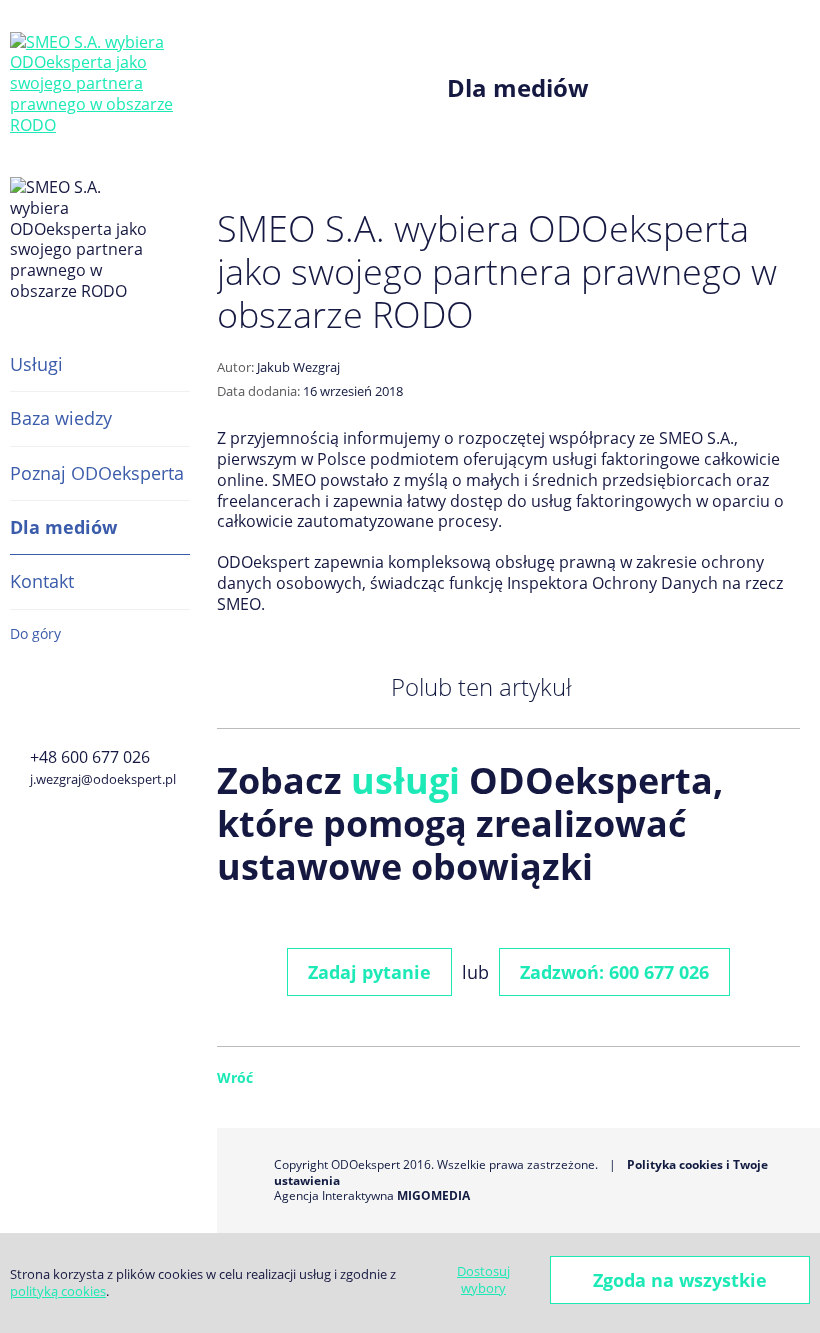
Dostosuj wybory (483, 1279)
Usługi (36, 364)
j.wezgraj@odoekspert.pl (103, 779)
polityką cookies (58, 1291)
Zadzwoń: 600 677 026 (614, 972)
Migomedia (433, 1195)
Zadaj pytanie (369, 972)
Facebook (22, 704)
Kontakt (42, 581)
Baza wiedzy (61, 418)
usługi (405, 780)
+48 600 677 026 (90, 757)
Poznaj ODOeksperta (97, 473)
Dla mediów (63, 527)
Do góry (35, 633)
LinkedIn (117, 704)
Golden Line (69, 704)
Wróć (235, 1077)
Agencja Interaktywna (334, 1195)
